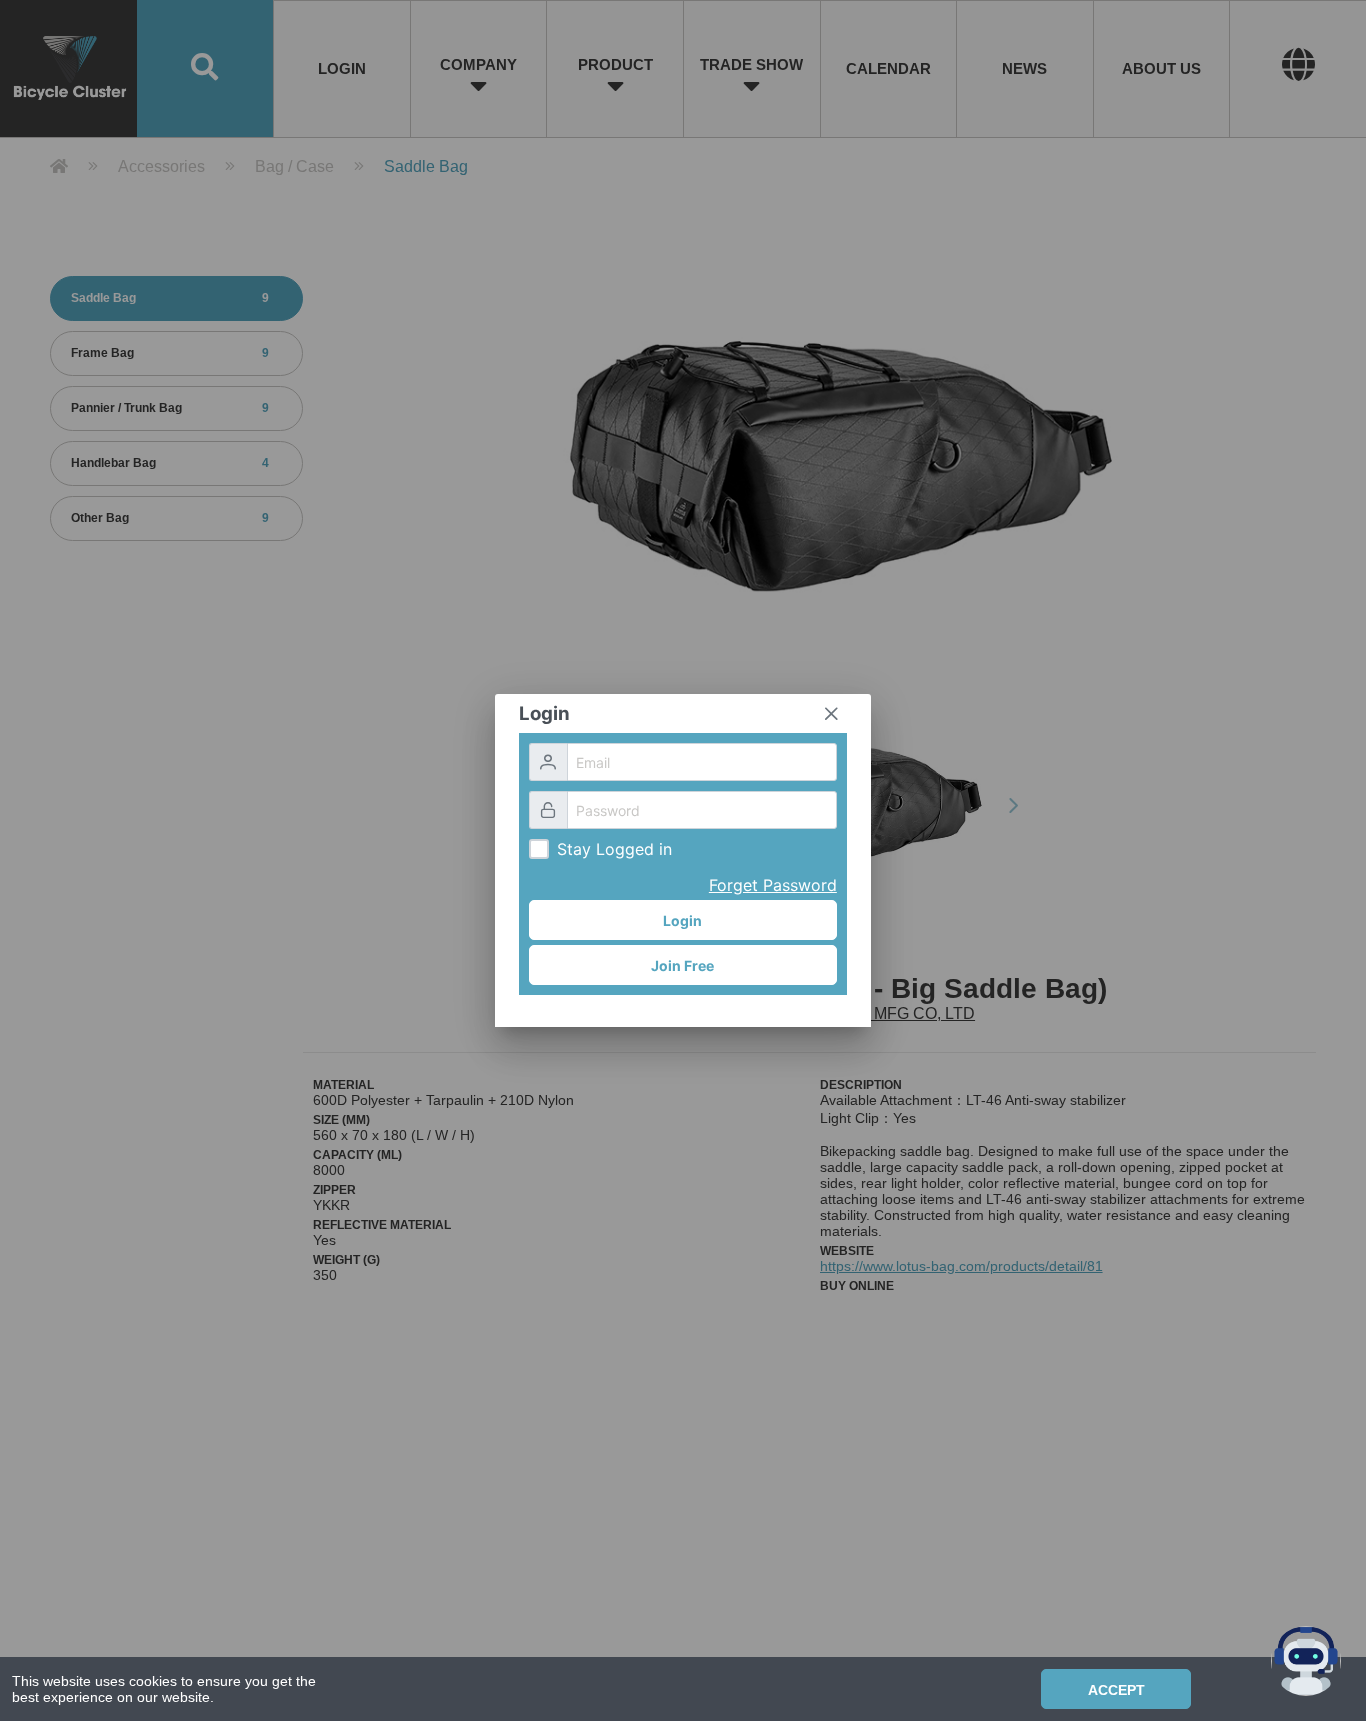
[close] (831, 714)
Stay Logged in (614, 849)
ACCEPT (1116, 1690)
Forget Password (773, 885)
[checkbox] (539, 849)
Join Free (682, 965)
